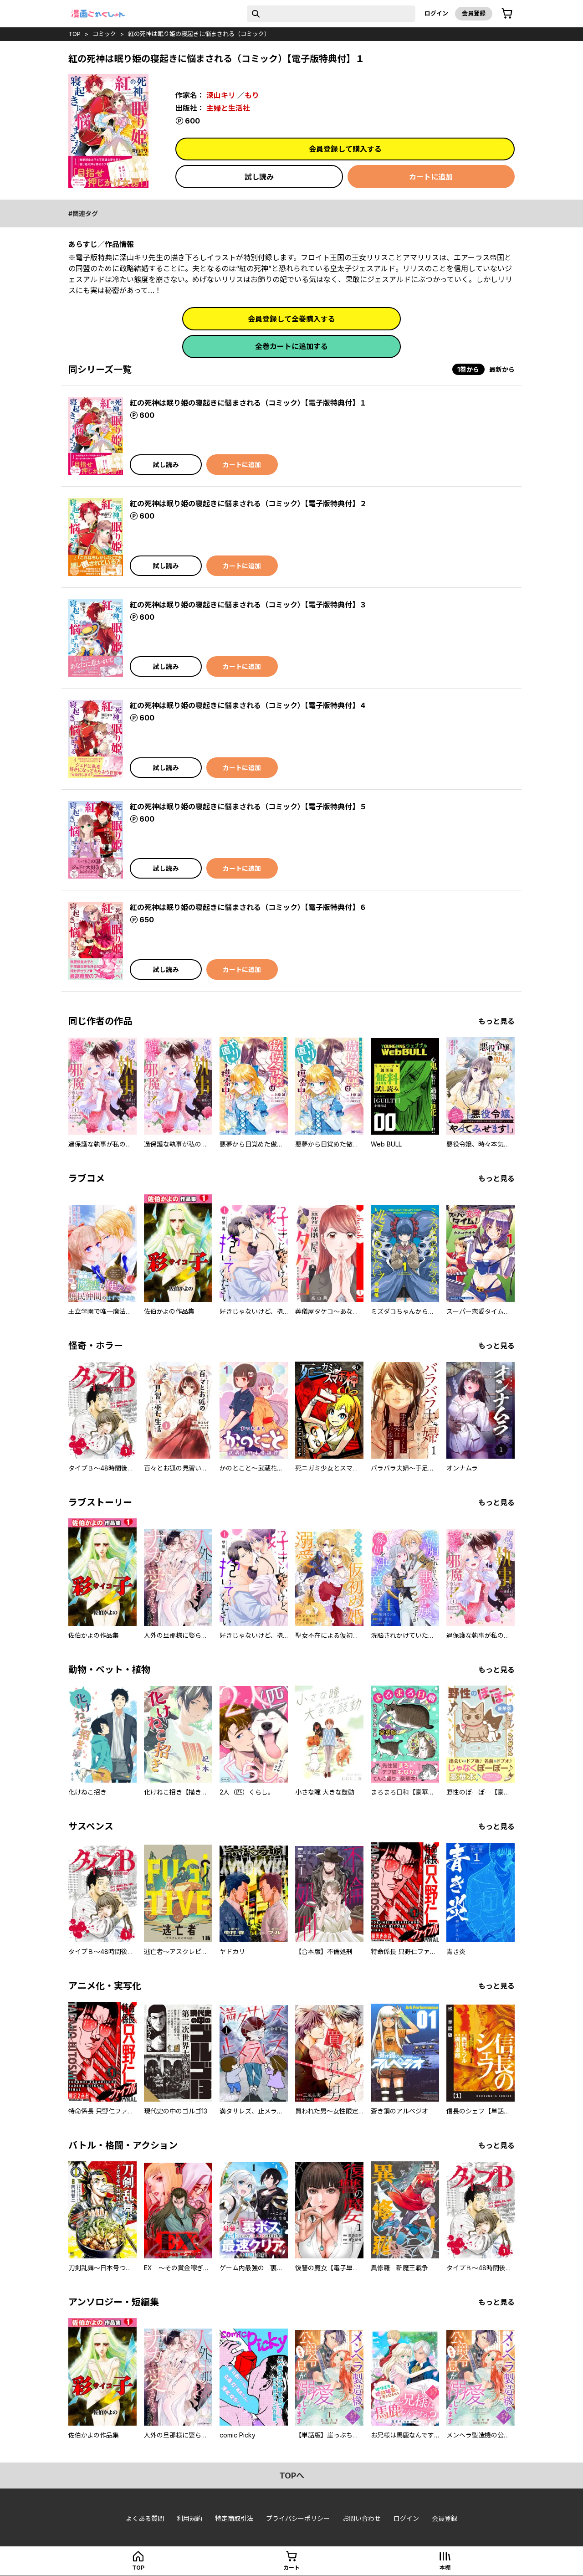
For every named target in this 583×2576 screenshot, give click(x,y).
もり (252, 95)
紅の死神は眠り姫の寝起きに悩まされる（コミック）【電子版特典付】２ (248, 504)
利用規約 (189, 2518)
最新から (502, 369)
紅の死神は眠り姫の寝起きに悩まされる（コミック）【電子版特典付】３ (248, 605)
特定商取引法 (234, 2518)
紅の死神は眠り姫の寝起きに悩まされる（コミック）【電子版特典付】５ (248, 807)
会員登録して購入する (345, 149)
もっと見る (496, 1021)
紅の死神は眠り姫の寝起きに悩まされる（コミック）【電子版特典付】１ (248, 403)
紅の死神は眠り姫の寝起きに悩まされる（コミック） (199, 34)
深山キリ (221, 95)
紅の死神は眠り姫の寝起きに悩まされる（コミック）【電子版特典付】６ (248, 907)
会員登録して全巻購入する (291, 319)
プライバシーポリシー (298, 2518)
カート (291, 2568)
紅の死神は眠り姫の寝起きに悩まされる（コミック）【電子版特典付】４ (248, 705)
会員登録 (474, 13)
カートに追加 (431, 177)
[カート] (507, 14)
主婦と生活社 (228, 108)
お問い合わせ (362, 2518)
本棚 (445, 2568)
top (74, 34)
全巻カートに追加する (291, 346)
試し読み (259, 177)
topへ (292, 2476)
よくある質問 (145, 2518)
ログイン (436, 13)
